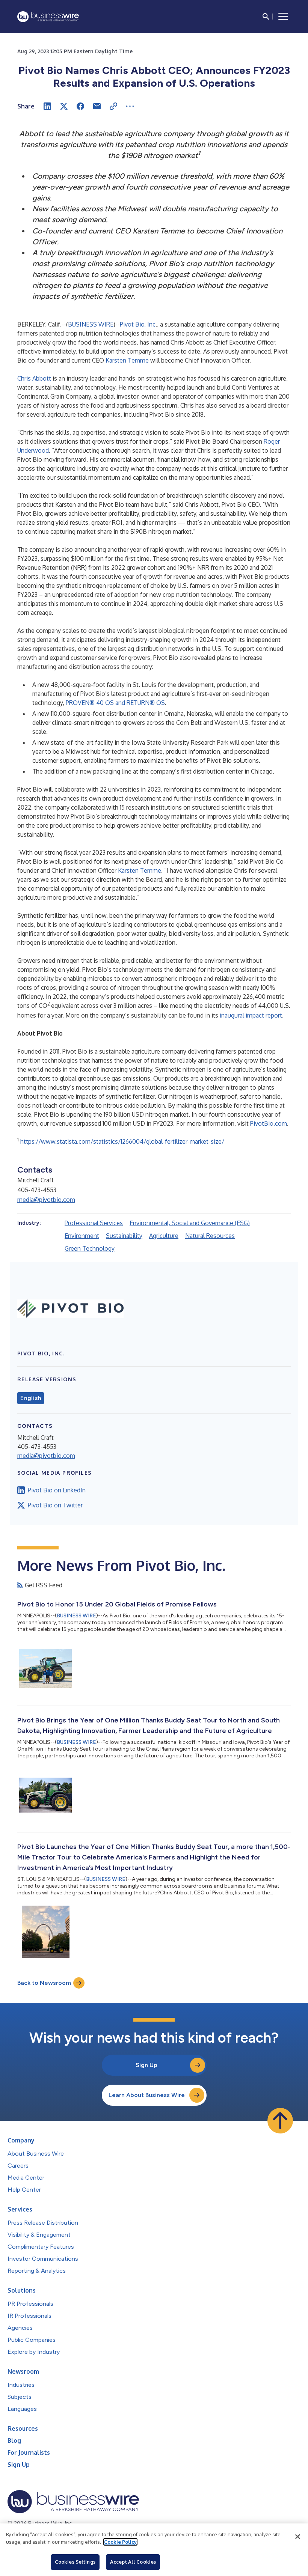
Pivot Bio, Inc (138, 324)
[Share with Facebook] (80, 106)
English (31, 1398)
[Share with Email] (97, 106)
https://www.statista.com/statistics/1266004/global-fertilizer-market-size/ (122, 1141)
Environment (82, 1236)
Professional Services (94, 1223)
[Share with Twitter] (64, 106)
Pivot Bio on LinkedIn (57, 1490)
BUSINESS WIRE (91, 324)
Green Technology (90, 1248)
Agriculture (164, 1236)
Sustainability (124, 1236)
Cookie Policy (120, 2542)
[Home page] (48, 17)
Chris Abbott (34, 378)
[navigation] (283, 17)
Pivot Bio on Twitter (55, 1505)
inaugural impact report (251, 1015)
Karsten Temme (127, 360)
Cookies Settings (75, 2562)
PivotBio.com (269, 1123)
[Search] (266, 17)
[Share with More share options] (130, 106)
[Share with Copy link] (113, 106)
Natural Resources (210, 1236)
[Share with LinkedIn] (47, 106)
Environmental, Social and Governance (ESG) (190, 1223)
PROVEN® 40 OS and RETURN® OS (115, 703)
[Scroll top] (280, 2121)
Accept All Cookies (133, 2562)
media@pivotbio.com (46, 1200)
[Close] (297, 2537)
